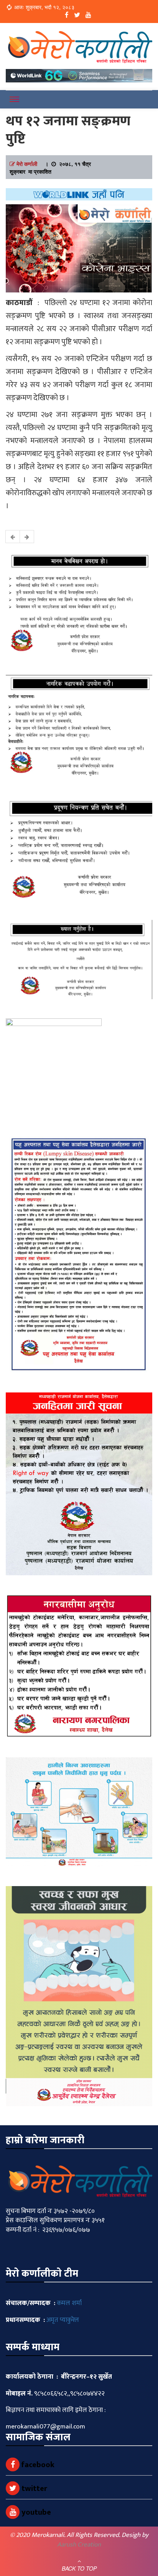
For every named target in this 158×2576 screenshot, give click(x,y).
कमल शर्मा (69, 2303)
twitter (33, 2489)
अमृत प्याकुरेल (63, 2320)
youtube (35, 2512)
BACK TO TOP (79, 2568)
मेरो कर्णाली (27, 164)
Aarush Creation (79, 2545)
